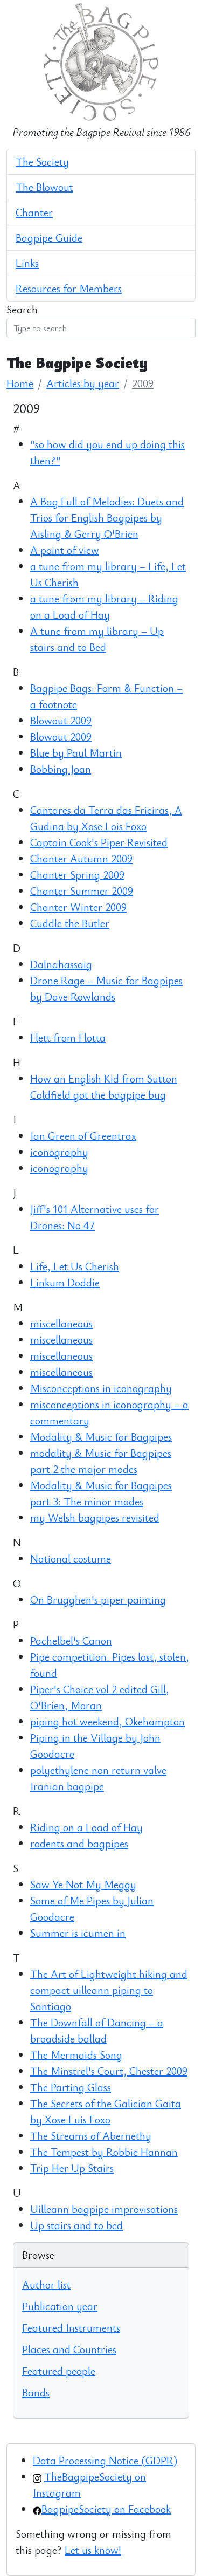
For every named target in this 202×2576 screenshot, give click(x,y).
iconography (59, 1152)
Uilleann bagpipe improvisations (104, 2209)
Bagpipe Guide (49, 238)
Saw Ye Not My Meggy (83, 1884)
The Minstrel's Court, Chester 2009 (109, 2071)
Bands (36, 2392)
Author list (46, 2284)
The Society (42, 162)
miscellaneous (61, 1323)
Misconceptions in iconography (101, 1388)
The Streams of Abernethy (91, 2136)
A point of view (65, 550)
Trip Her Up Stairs (72, 2168)
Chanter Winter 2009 (78, 907)
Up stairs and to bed (76, 2225)
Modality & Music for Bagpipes (101, 1437)
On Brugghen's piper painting (98, 1599)
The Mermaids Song (76, 2055)
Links (27, 263)
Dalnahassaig (61, 964)
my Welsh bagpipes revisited (95, 1517)
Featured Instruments (71, 2328)
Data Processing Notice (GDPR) (105, 2460)
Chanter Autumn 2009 (81, 858)
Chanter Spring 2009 (77, 875)
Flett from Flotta (68, 1037)
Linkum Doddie (65, 1282)
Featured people (59, 2371)
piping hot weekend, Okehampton (107, 1721)
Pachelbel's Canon (71, 1640)
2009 (143, 383)
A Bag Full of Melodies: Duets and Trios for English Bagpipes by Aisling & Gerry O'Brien (107, 518)
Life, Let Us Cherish (75, 1266)
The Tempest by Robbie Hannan (104, 2152)
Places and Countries (69, 2349)
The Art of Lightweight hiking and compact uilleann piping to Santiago (109, 1990)
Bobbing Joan (61, 769)
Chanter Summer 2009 (82, 891)
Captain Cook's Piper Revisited (99, 842)
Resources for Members (69, 288)
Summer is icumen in (78, 1933)
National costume (71, 1558)
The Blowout (44, 187)
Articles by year (83, 383)
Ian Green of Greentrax (83, 1136)
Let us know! (93, 2550)
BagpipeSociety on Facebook (106, 2509)
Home (20, 383)
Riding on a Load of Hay (86, 1827)
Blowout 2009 (61, 720)
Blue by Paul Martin (76, 753)
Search (22, 309)
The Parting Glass (71, 2087)
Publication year (60, 2306)
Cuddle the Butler (70, 923)
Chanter (34, 212)
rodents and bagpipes (79, 1843)
